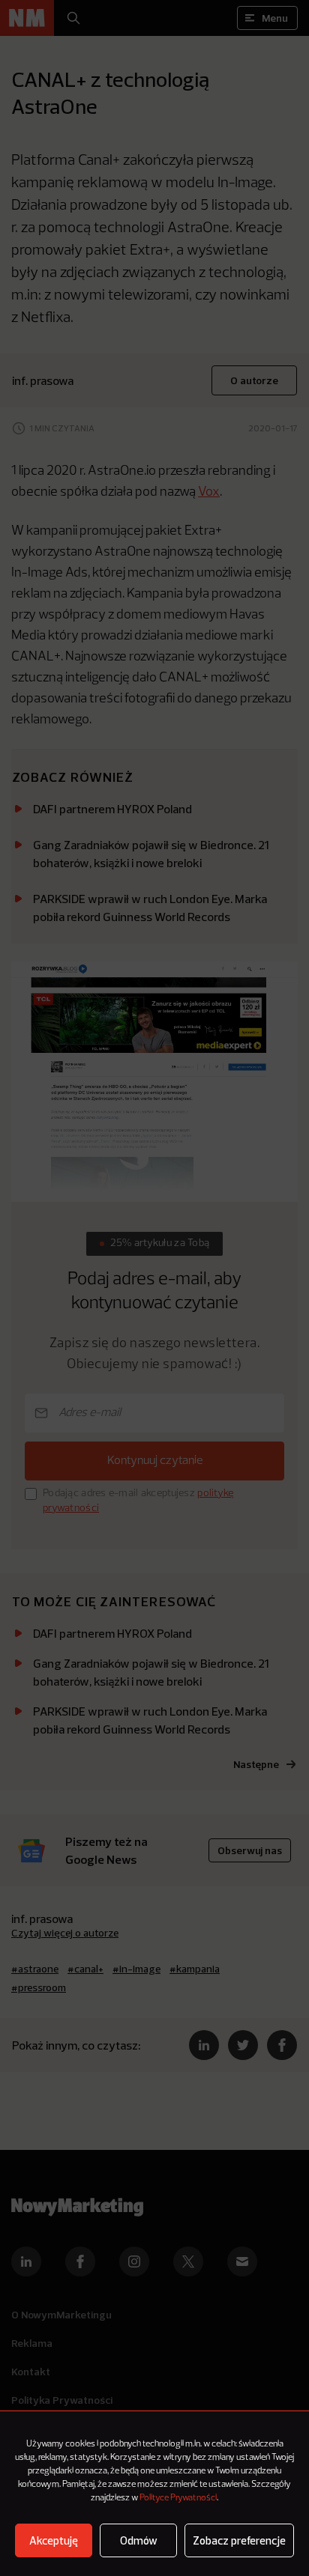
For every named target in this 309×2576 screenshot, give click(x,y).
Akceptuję (54, 2540)
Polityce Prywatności (178, 2498)
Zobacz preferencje (239, 2540)
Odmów (139, 2540)
